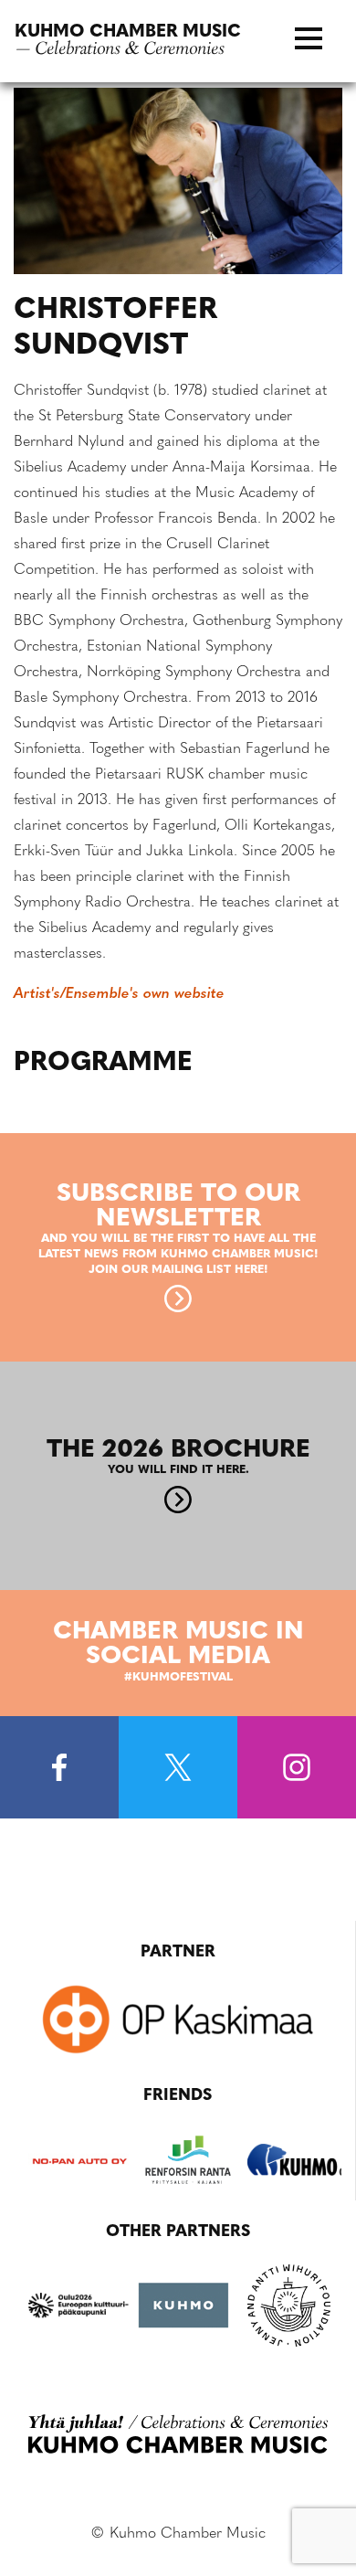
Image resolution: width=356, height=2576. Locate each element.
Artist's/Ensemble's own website (119, 994)
